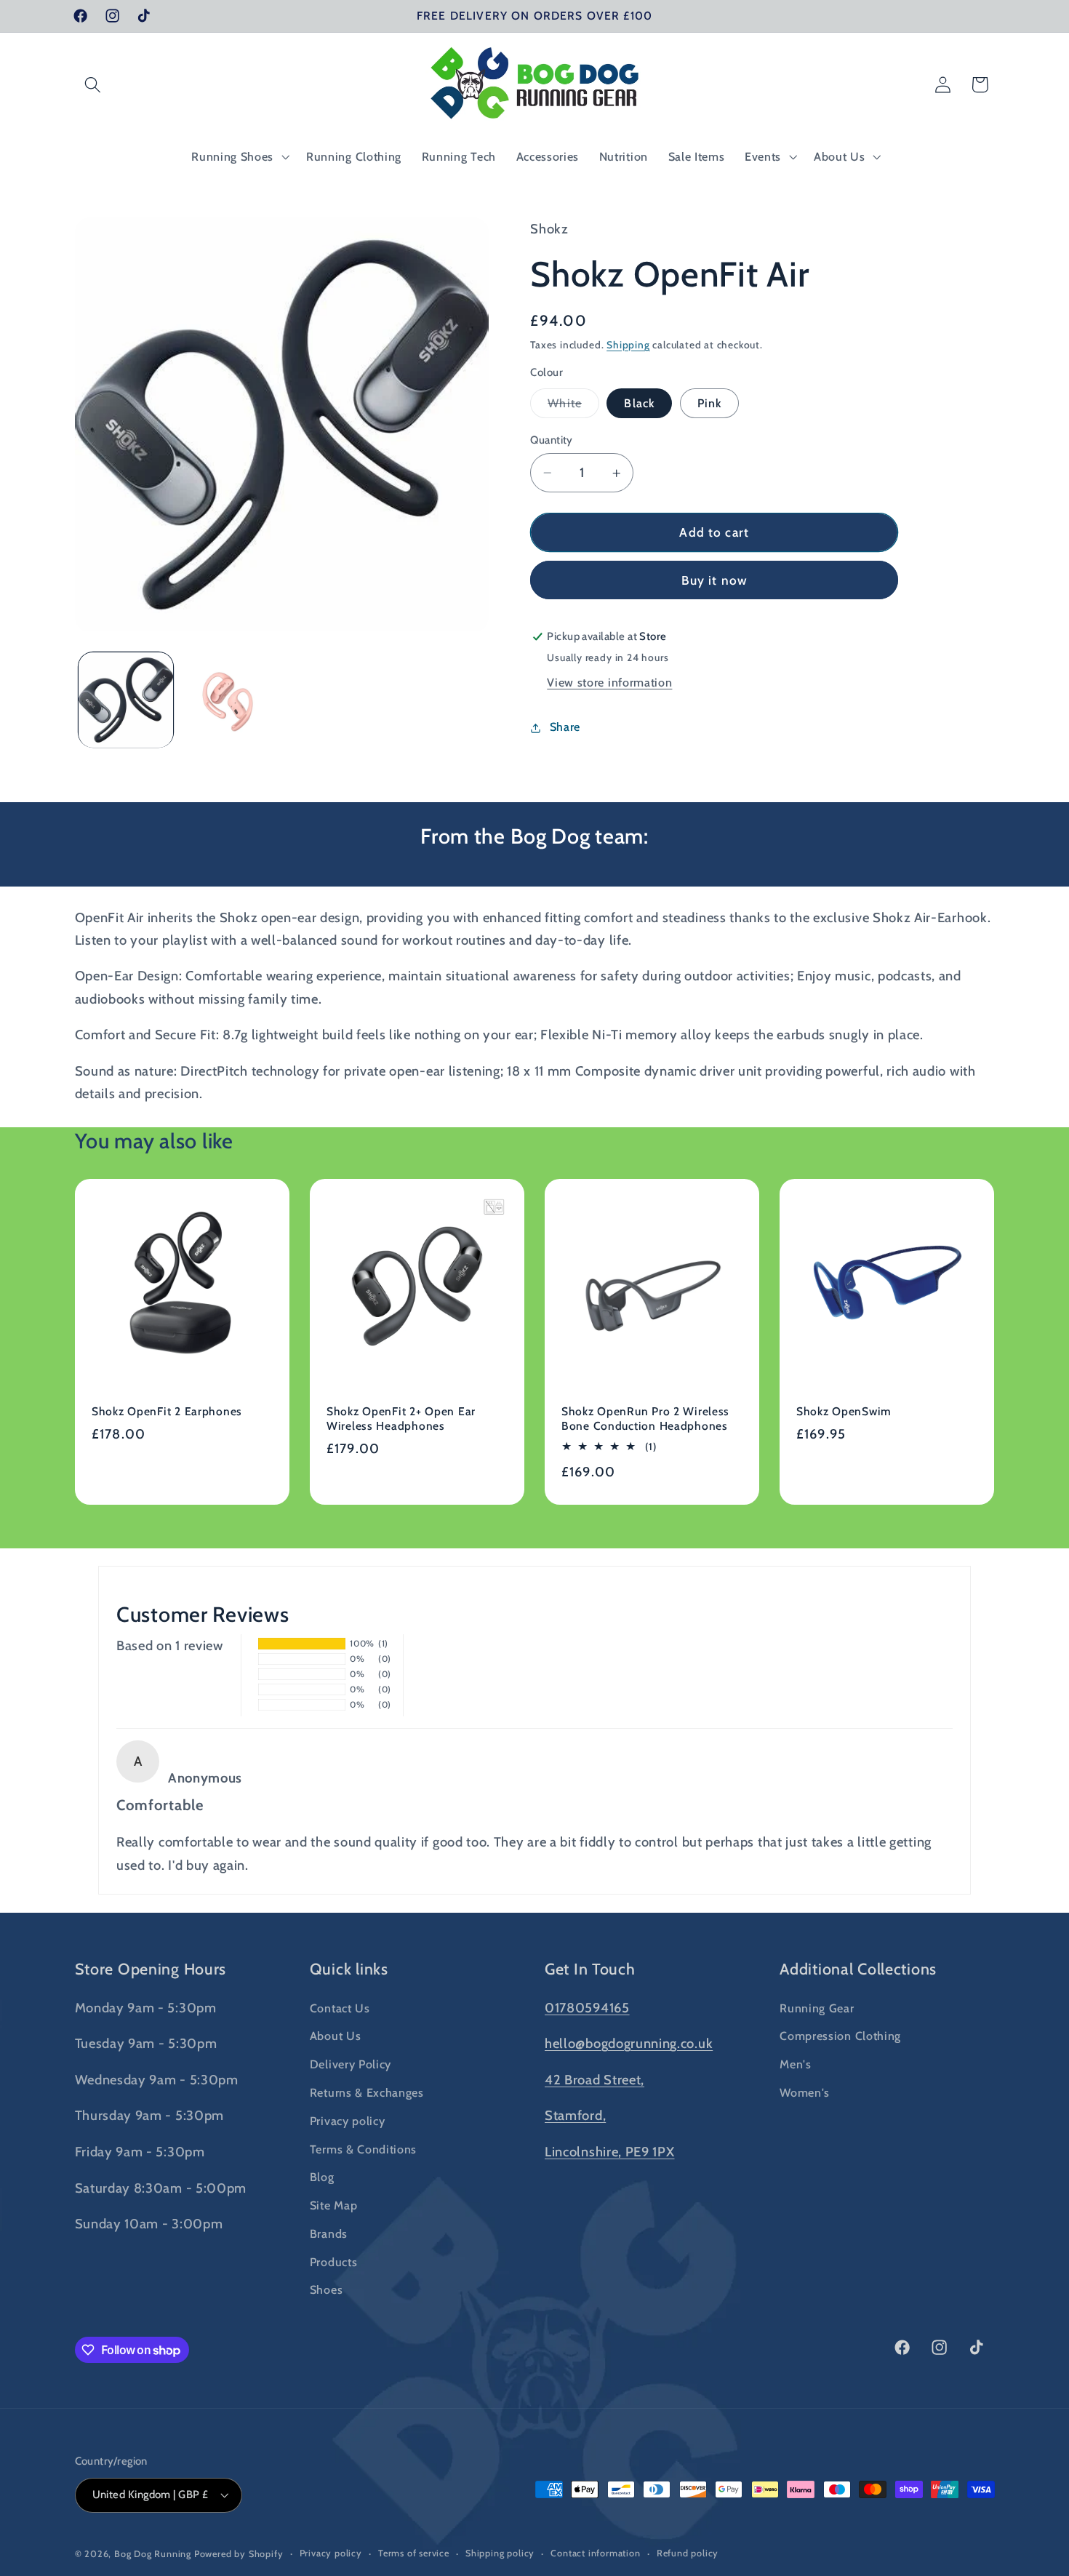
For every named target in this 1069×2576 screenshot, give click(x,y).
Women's (805, 2092)
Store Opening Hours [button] (151, 1969)
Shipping (628, 345)
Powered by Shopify (239, 2554)
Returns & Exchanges (367, 2092)
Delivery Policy (351, 2064)
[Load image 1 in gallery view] (126, 700)
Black (639, 404)
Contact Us (340, 2007)
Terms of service (414, 2553)
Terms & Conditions (363, 2148)
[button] (93, 85)
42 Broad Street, (594, 2080)
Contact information (595, 2553)
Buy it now (715, 581)
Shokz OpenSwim (844, 1411)
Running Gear (817, 2007)
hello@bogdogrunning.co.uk (629, 2043)
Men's (795, 2064)
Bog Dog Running (153, 2554)
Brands (329, 2233)
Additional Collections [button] (858, 1969)
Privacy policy (348, 2120)
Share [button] (565, 727)
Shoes (326, 2289)
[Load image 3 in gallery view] (229, 700)
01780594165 (587, 2007)
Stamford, (575, 2115)
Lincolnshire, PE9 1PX (610, 2152)
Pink (710, 404)
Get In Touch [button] (590, 1969)
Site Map (334, 2205)
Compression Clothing (840, 2036)
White (573, 407)
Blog (322, 2177)
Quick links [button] (349, 1969)
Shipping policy (500, 2553)
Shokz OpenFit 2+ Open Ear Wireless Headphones (401, 1419)
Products (334, 2261)
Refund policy (688, 2553)
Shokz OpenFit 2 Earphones (167, 1411)
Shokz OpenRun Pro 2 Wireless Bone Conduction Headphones (645, 1419)
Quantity (552, 440)
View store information (609, 683)
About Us (336, 2036)
